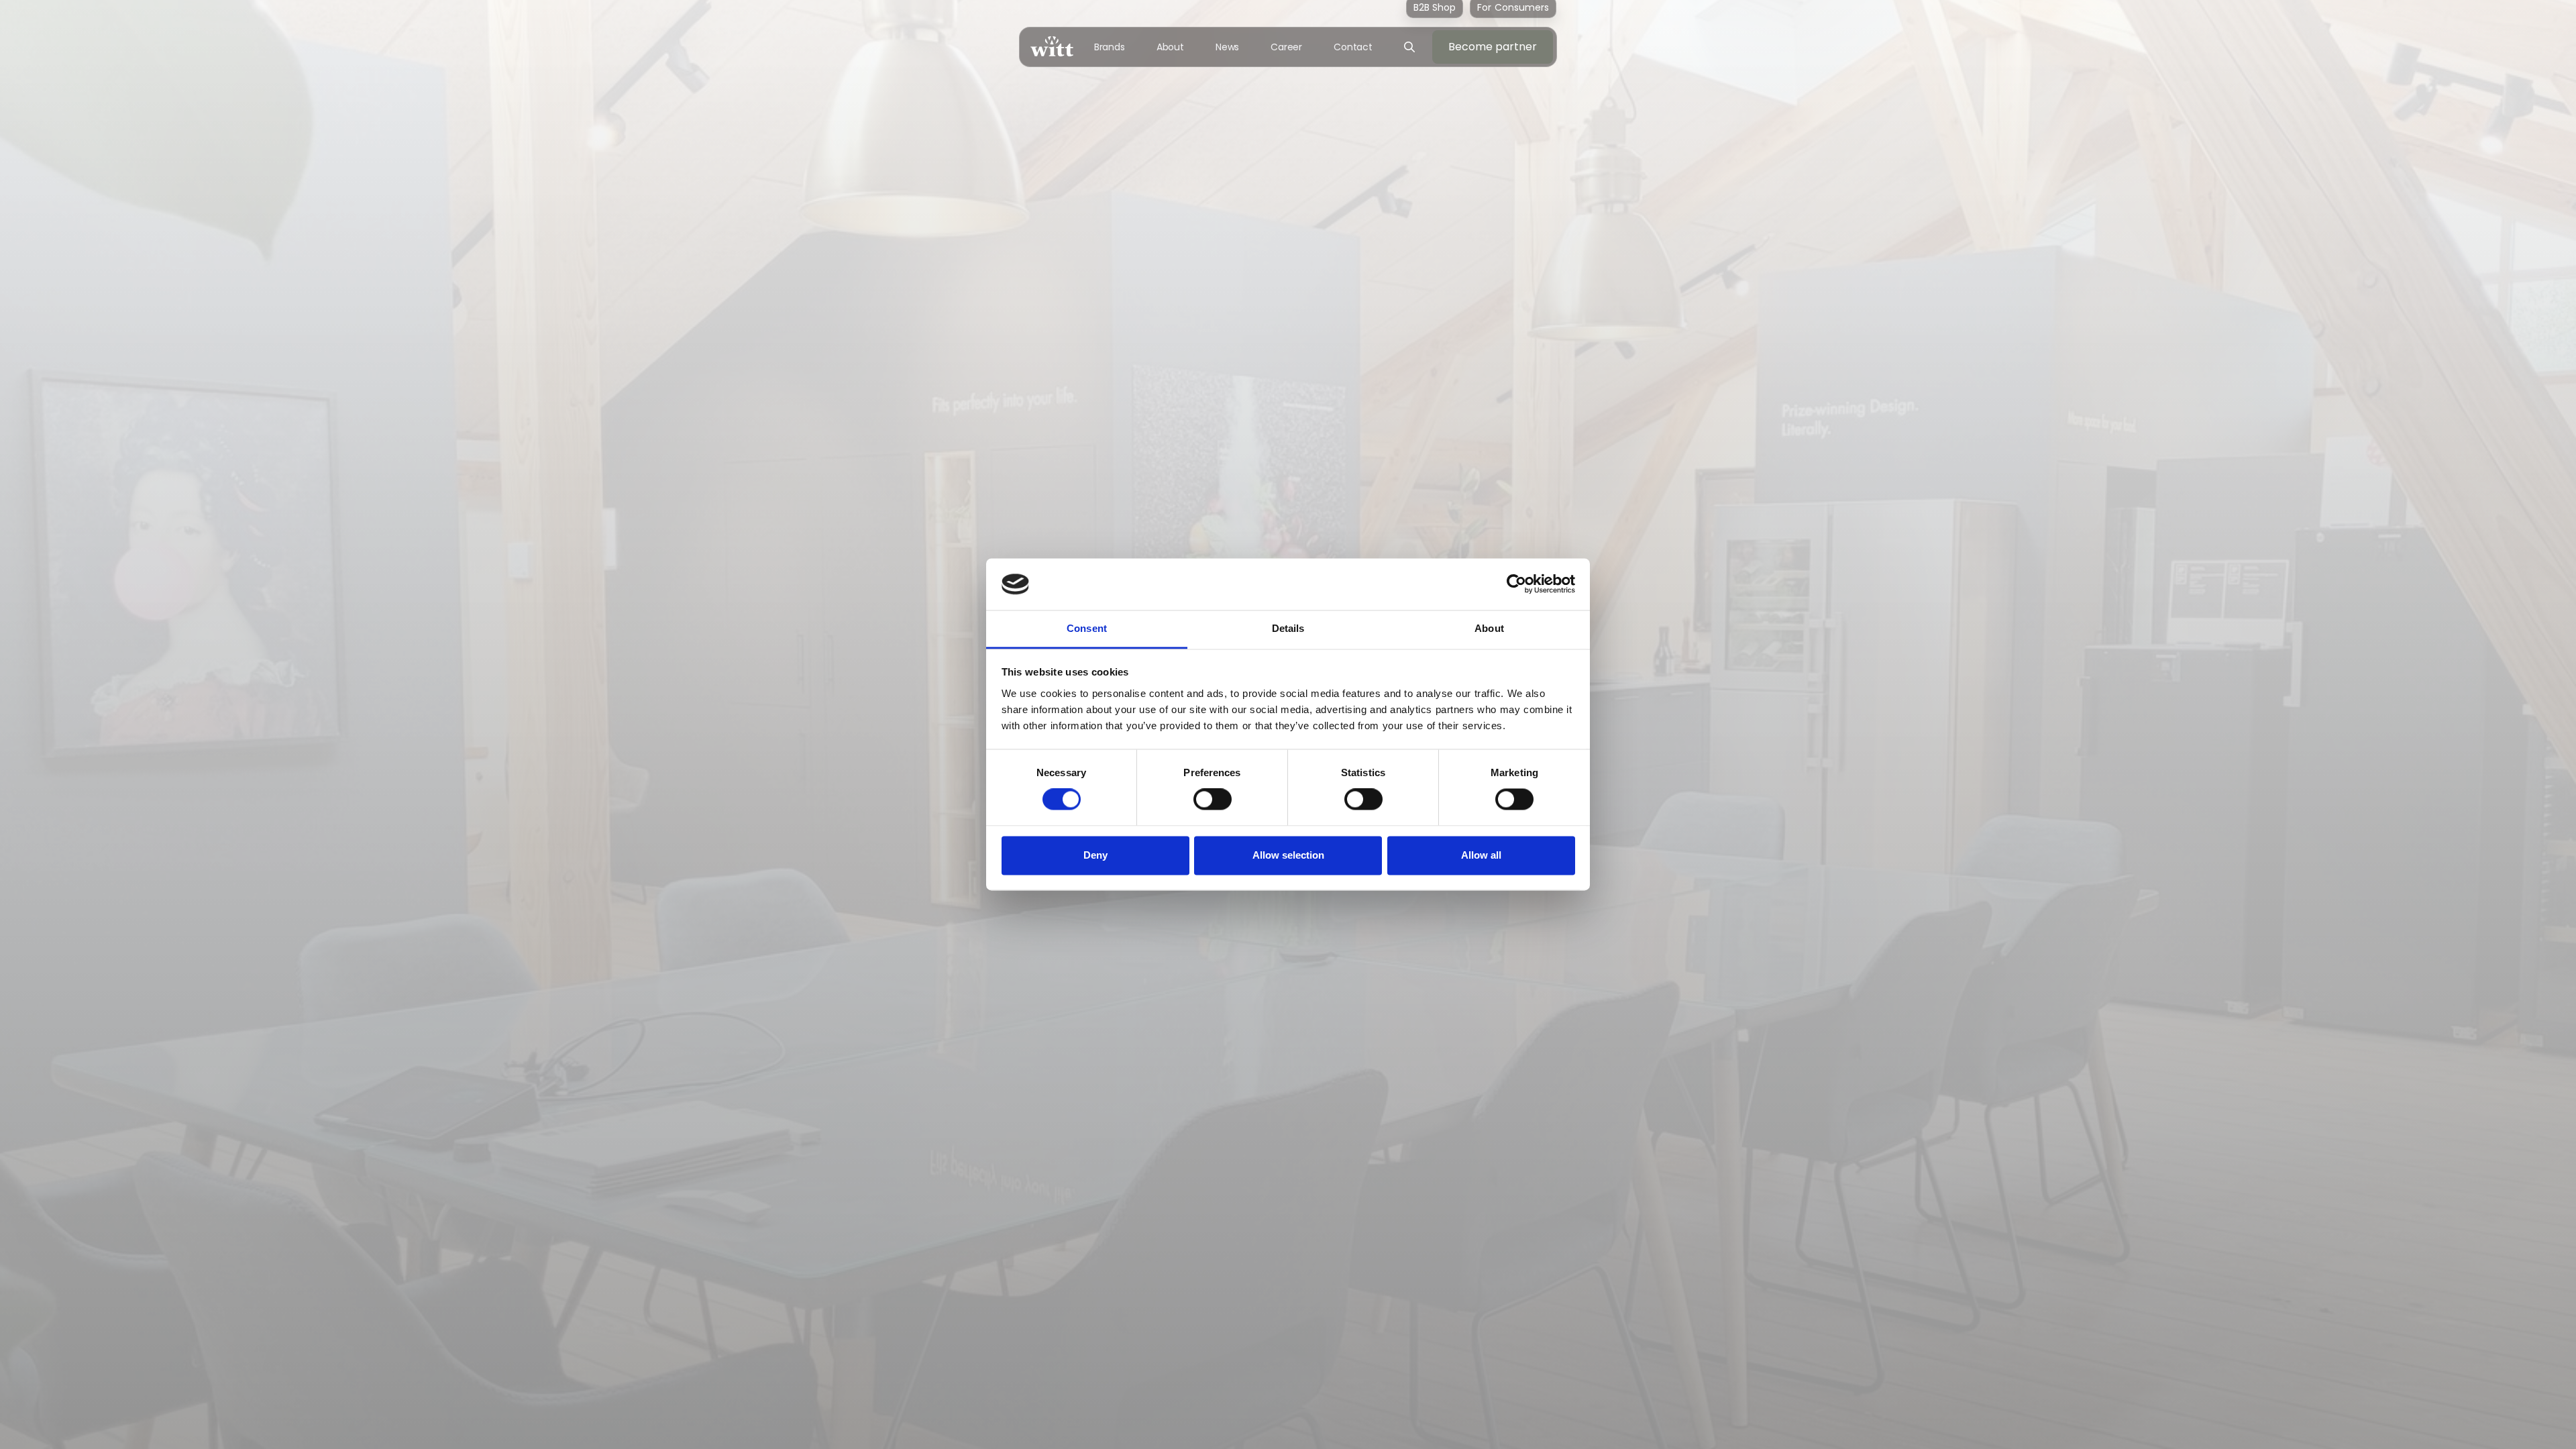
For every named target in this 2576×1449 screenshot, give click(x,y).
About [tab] (1489, 628)
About (1171, 47)
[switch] (1213, 800)
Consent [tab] (1087, 628)
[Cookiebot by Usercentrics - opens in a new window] (1516, 584)
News (1228, 47)
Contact (1353, 47)
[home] (1052, 47)
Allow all (1481, 855)
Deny (1095, 855)
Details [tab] (1288, 628)
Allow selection (1288, 855)
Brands (1110, 47)
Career (1286, 47)
